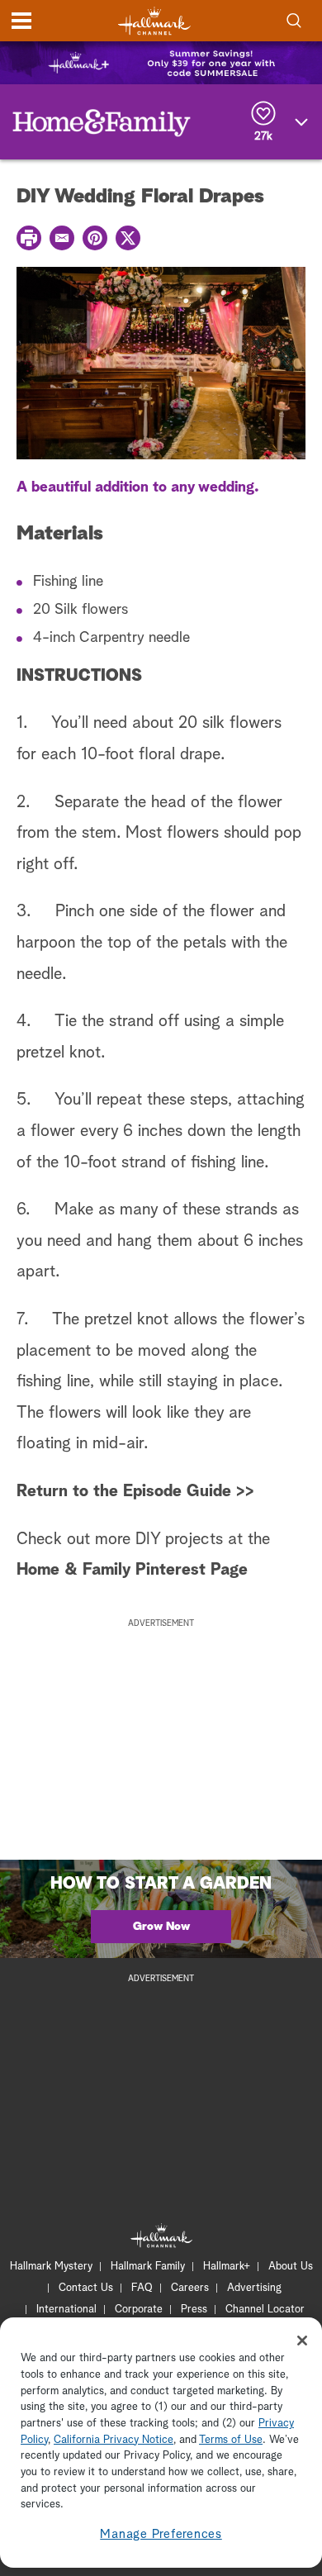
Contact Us (86, 2288)
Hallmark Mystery (51, 2267)
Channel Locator (265, 2310)
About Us (291, 2267)
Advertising (254, 2288)
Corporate (139, 2310)
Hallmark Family (148, 2267)
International (66, 2310)
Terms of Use (231, 2440)
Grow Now (161, 1927)
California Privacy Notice (114, 2440)
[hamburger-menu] (21, 21)
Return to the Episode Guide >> (135, 1491)
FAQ (142, 2288)
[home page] (154, 21)
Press (194, 2310)
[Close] (302, 2341)
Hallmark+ (227, 2267)
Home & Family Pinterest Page (132, 1570)
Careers (190, 2288)
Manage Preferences (161, 2534)
